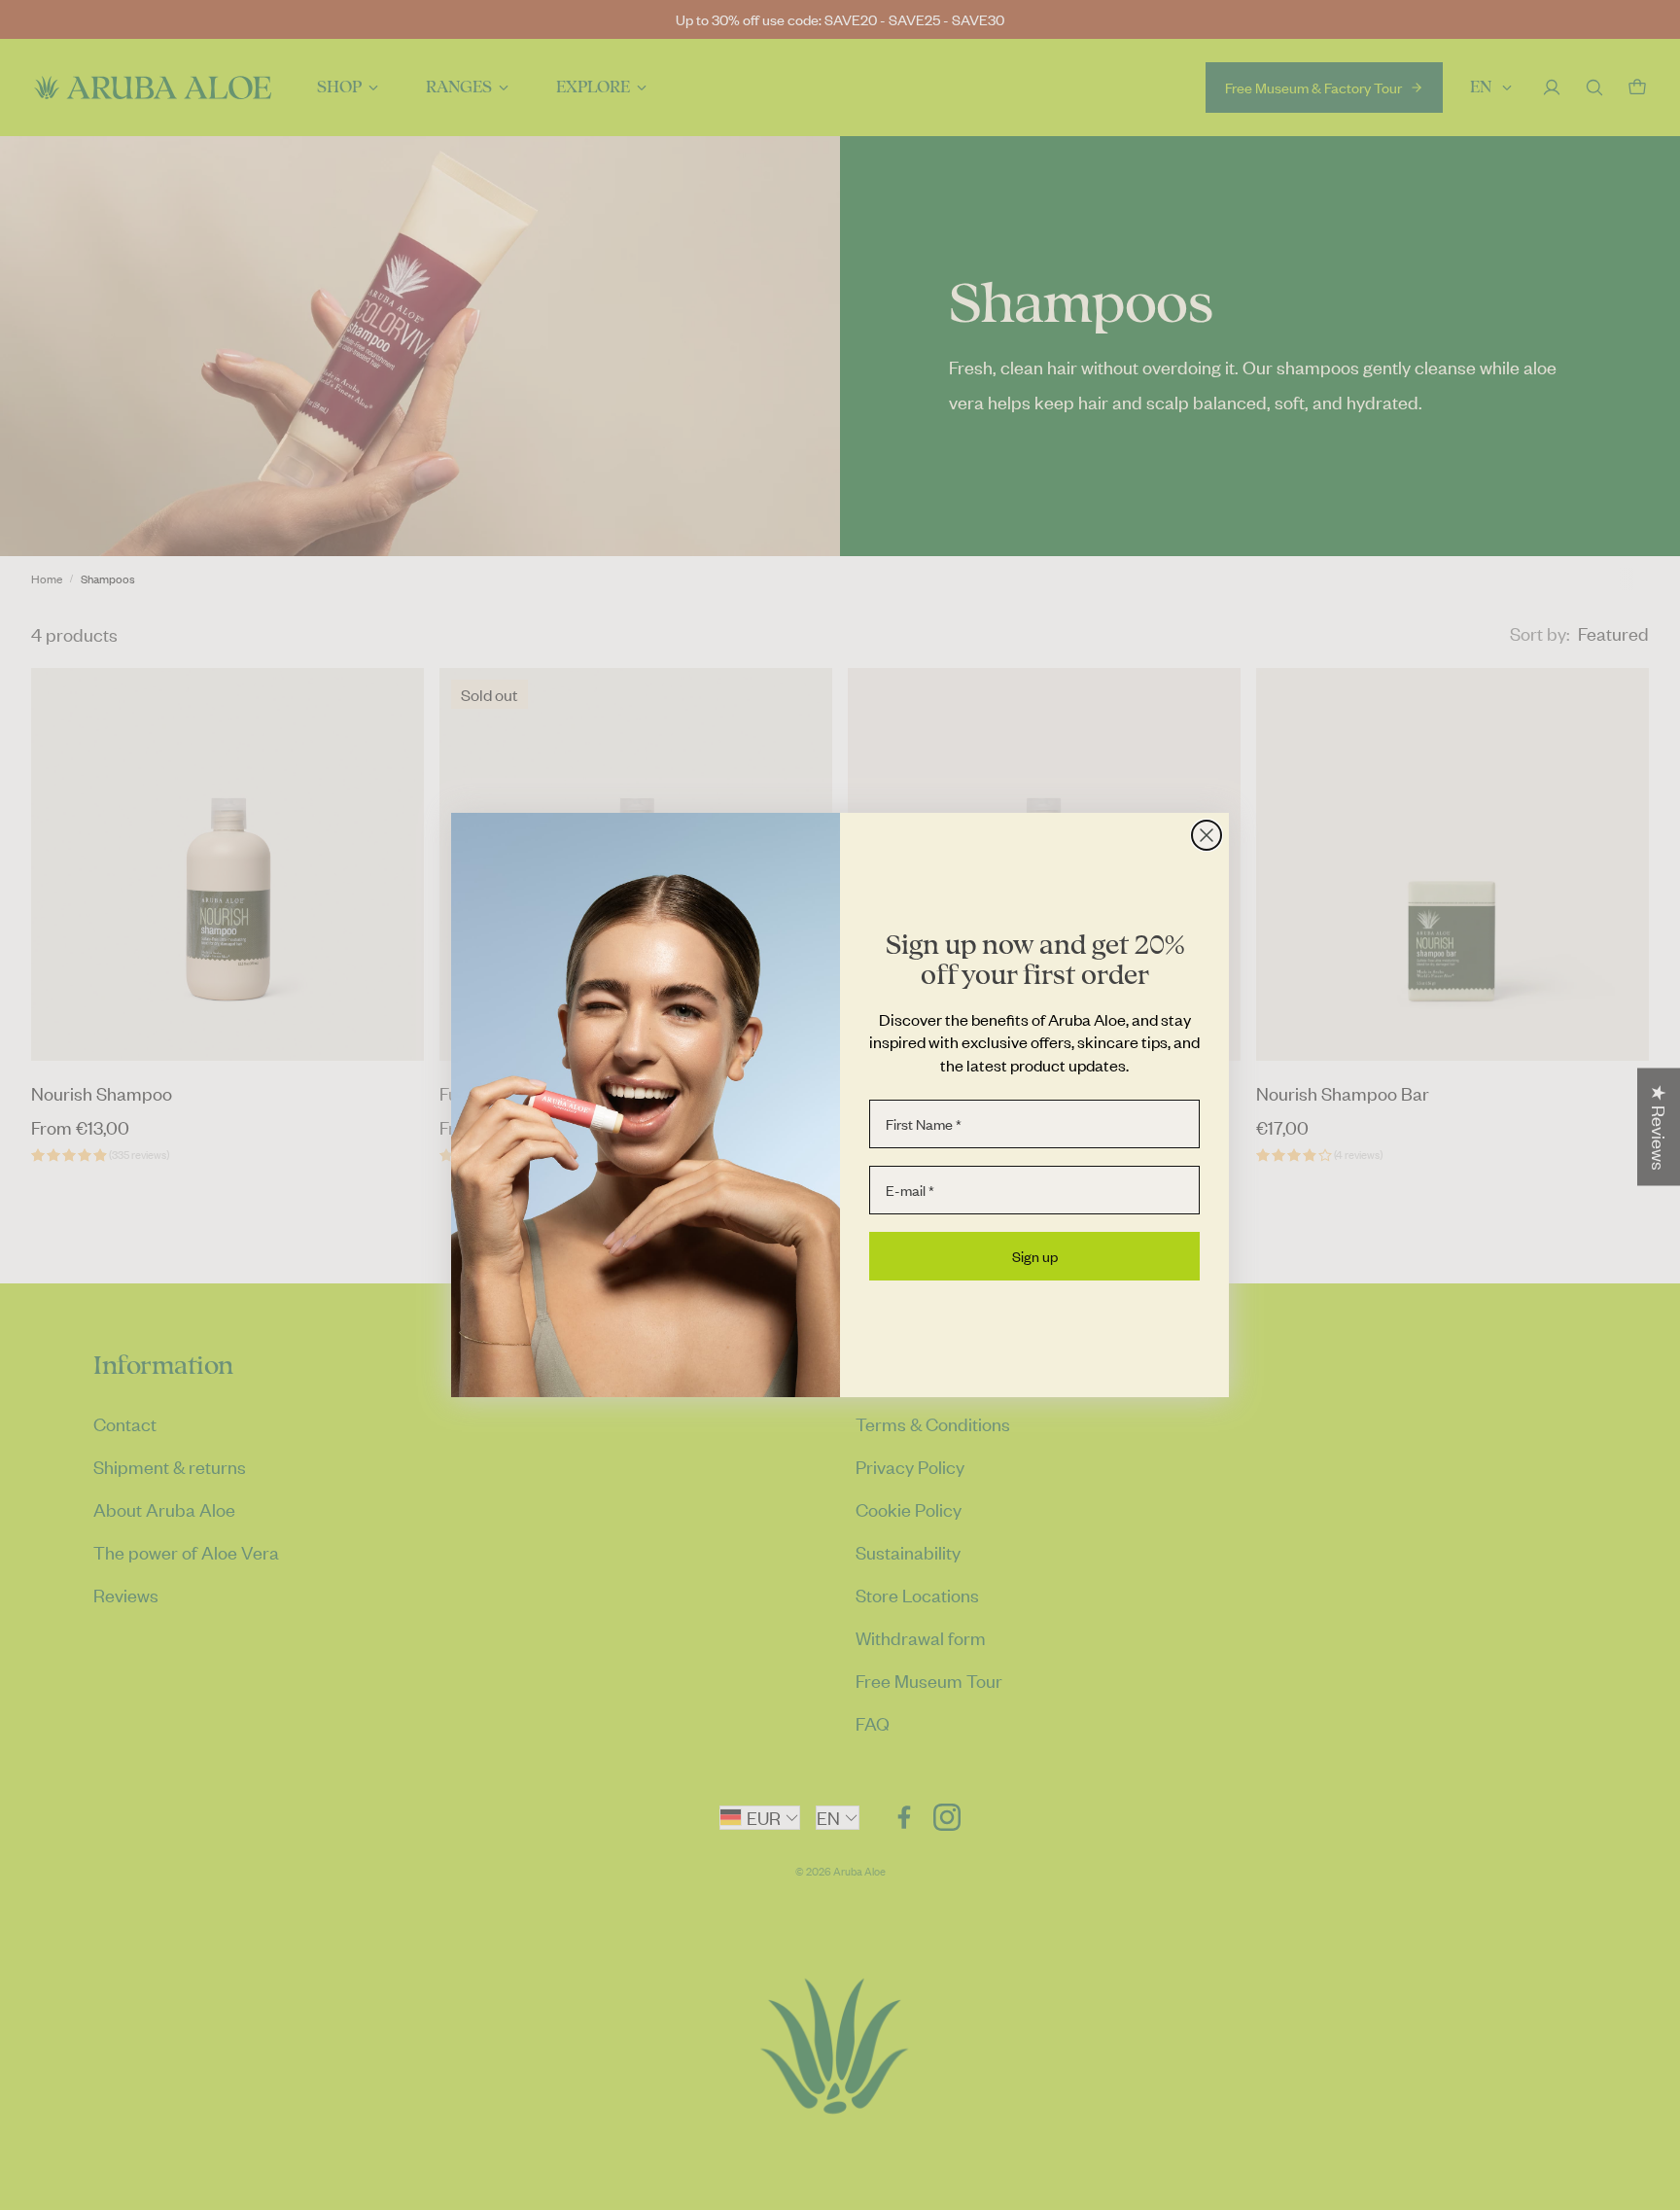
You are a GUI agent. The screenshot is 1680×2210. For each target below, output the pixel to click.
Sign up (1035, 1256)
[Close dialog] (1207, 835)
